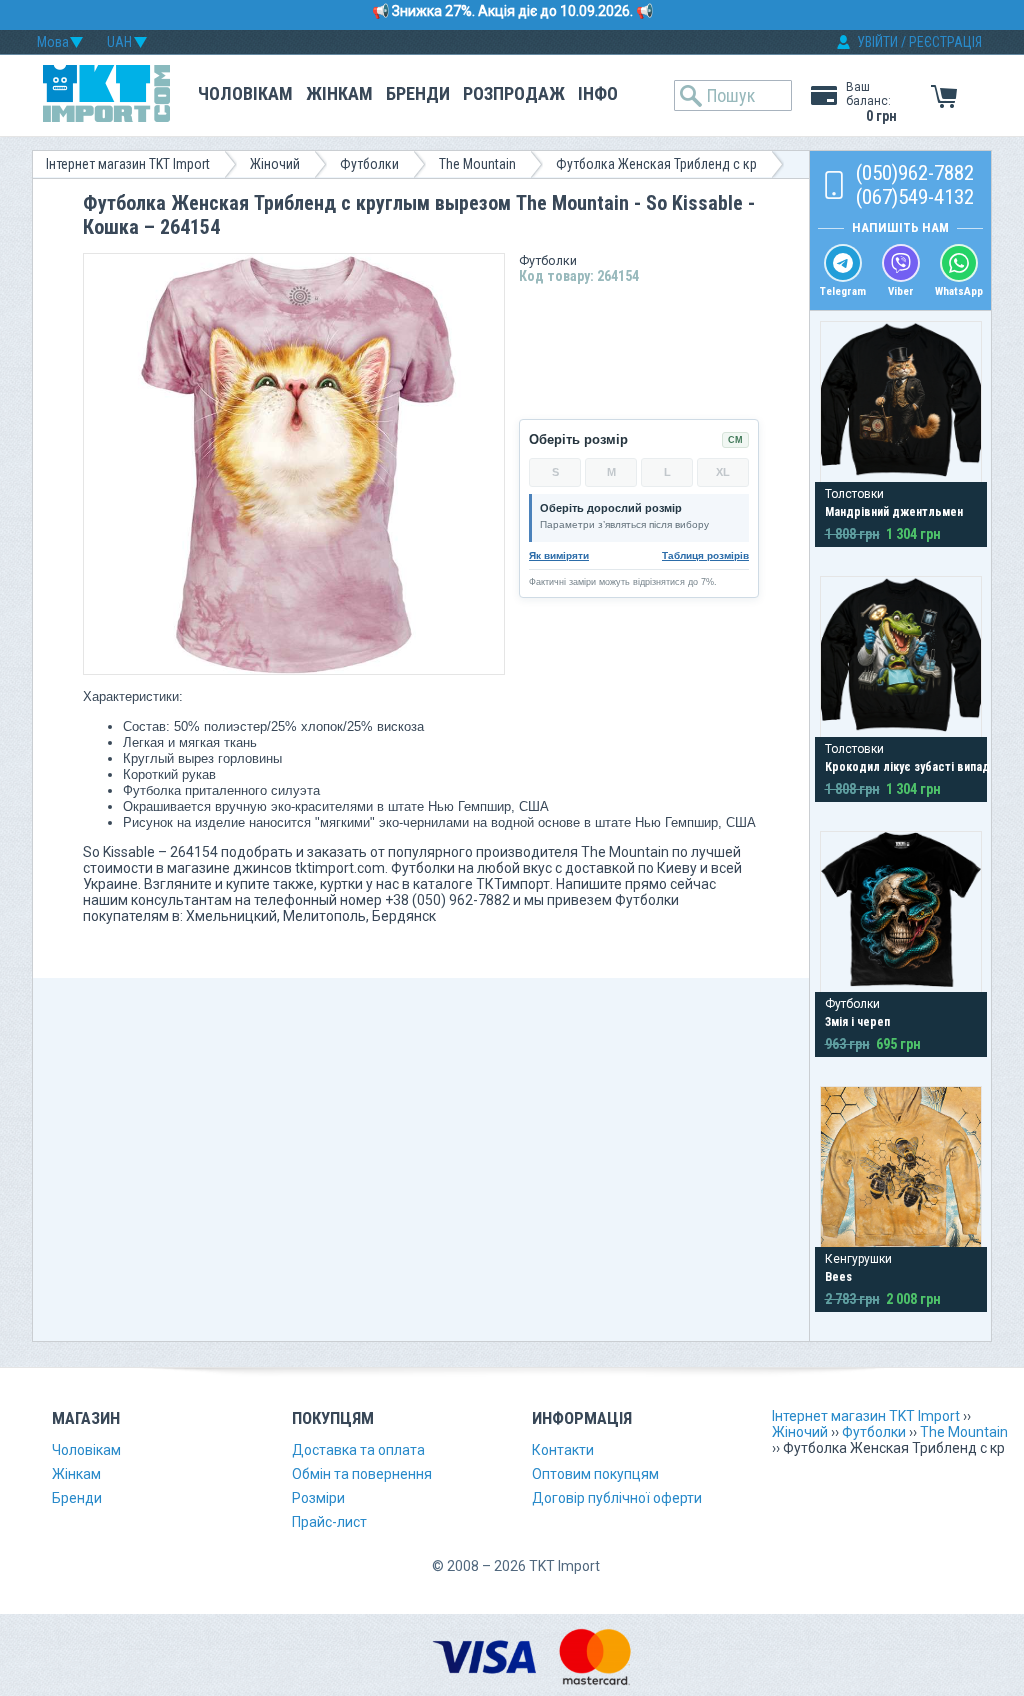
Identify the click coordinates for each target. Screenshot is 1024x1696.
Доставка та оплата (358, 1450)
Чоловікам (245, 93)
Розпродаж (514, 93)
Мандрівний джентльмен (894, 512)
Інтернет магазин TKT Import (128, 164)
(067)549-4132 (915, 197)
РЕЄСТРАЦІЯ (945, 42)
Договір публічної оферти (617, 1498)
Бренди (418, 93)
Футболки (369, 164)
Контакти (563, 1450)
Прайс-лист (329, 1522)
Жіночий (275, 164)
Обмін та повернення (362, 1474)
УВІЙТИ (877, 42)
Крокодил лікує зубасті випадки (913, 767)
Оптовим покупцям (595, 1474)
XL (723, 472)
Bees (838, 1277)
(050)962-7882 (915, 173)
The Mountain (477, 164)
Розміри (318, 1498)
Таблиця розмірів (705, 555)
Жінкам (339, 93)
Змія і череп (857, 1022)
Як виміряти (559, 555)
